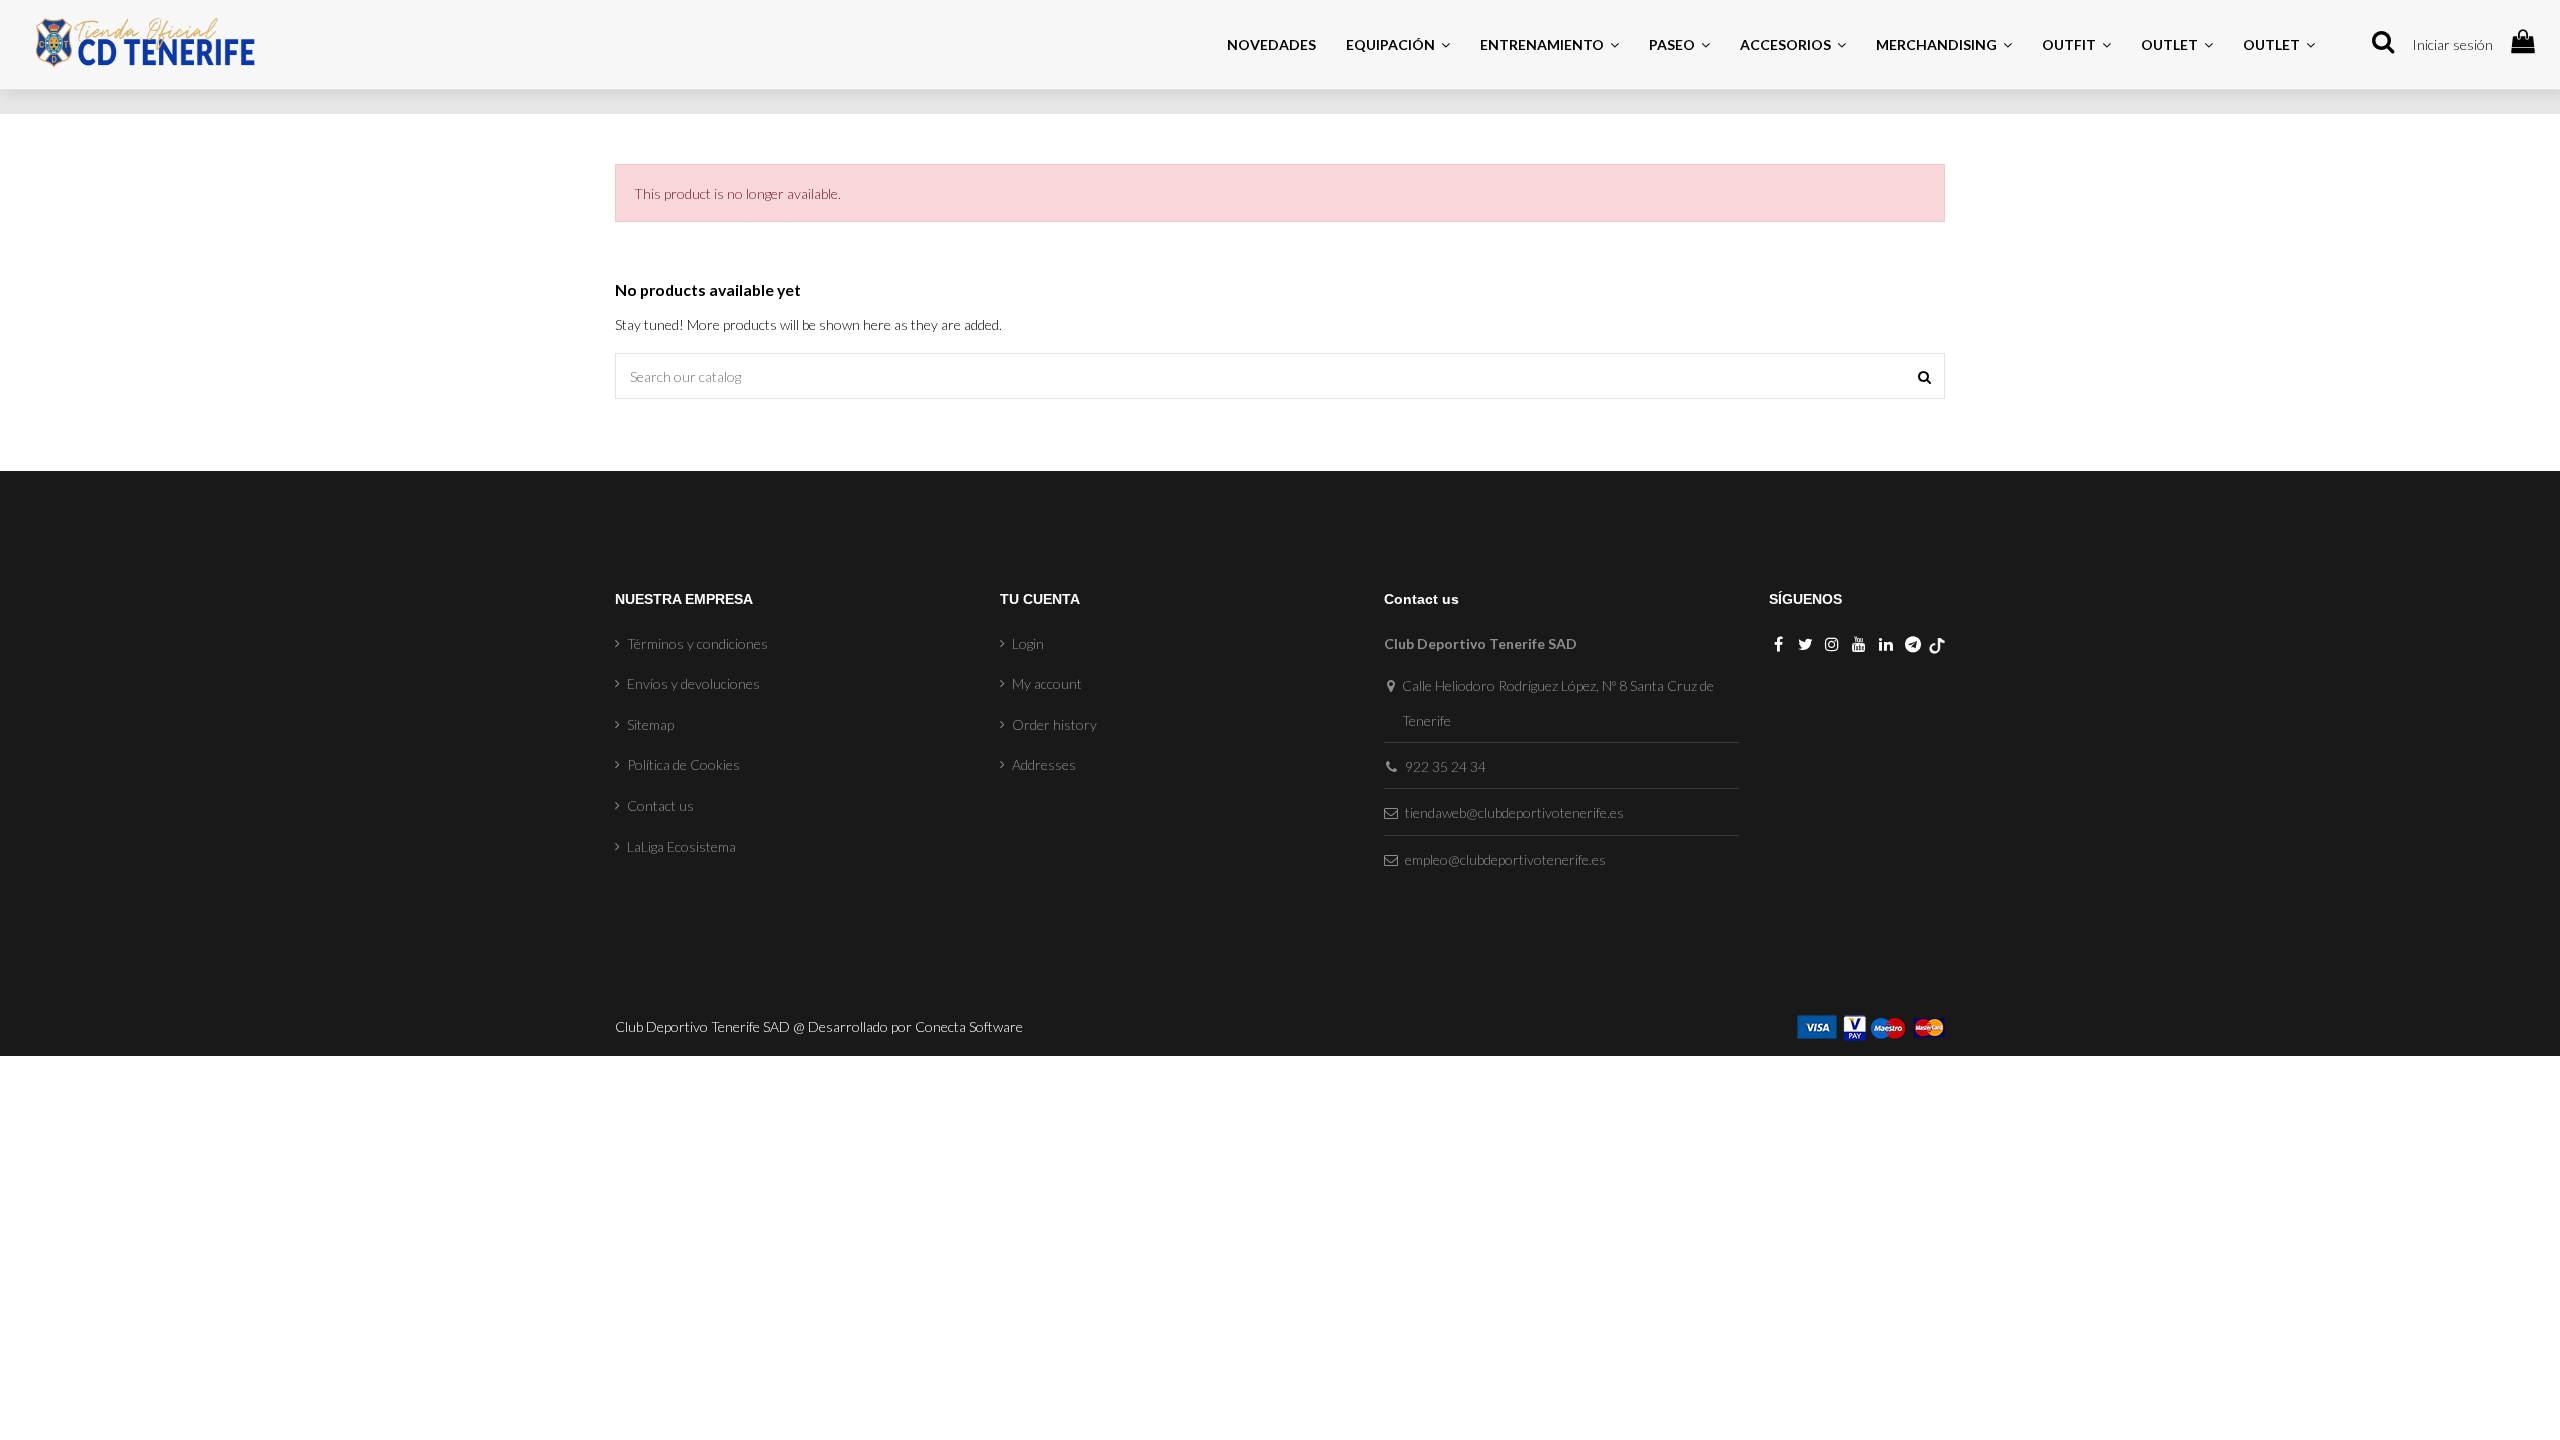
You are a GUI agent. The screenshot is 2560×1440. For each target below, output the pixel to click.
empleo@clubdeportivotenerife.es (1505, 859)
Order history (1054, 724)
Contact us (660, 805)
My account (1047, 683)
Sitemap (650, 724)
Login (1028, 643)
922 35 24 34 (1445, 766)
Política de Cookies (683, 764)
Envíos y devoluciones (693, 683)
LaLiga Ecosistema (681, 846)
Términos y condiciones (697, 643)
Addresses (1044, 764)
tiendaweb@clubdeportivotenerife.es (1514, 812)
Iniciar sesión (2452, 44)
